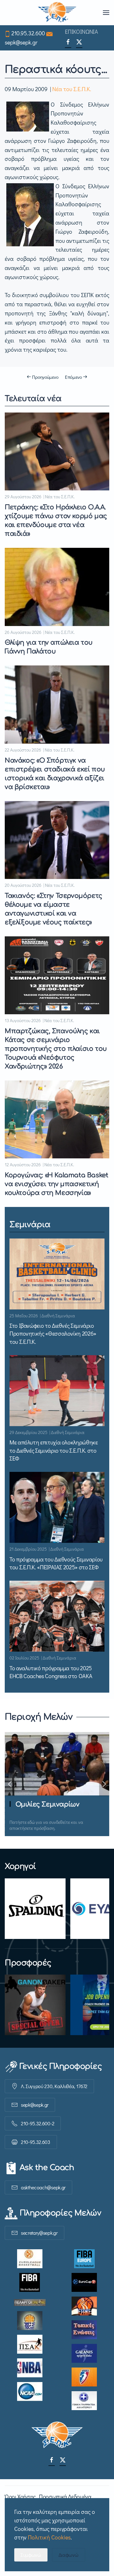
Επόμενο (73, 377)
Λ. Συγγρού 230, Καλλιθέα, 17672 (54, 2086)
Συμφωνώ (31, 2555)
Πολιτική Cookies (49, 2537)
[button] (106, 13)
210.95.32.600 (28, 33)
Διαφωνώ (69, 2555)
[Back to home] (57, 13)
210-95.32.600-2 (38, 2123)
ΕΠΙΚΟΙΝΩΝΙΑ (81, 32)
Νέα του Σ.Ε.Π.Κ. (72, 89)
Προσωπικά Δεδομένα (65, 2497)
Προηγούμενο (45, 377)
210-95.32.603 (36, 2142)
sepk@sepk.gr (21, 42)
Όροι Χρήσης (20, 2497)
